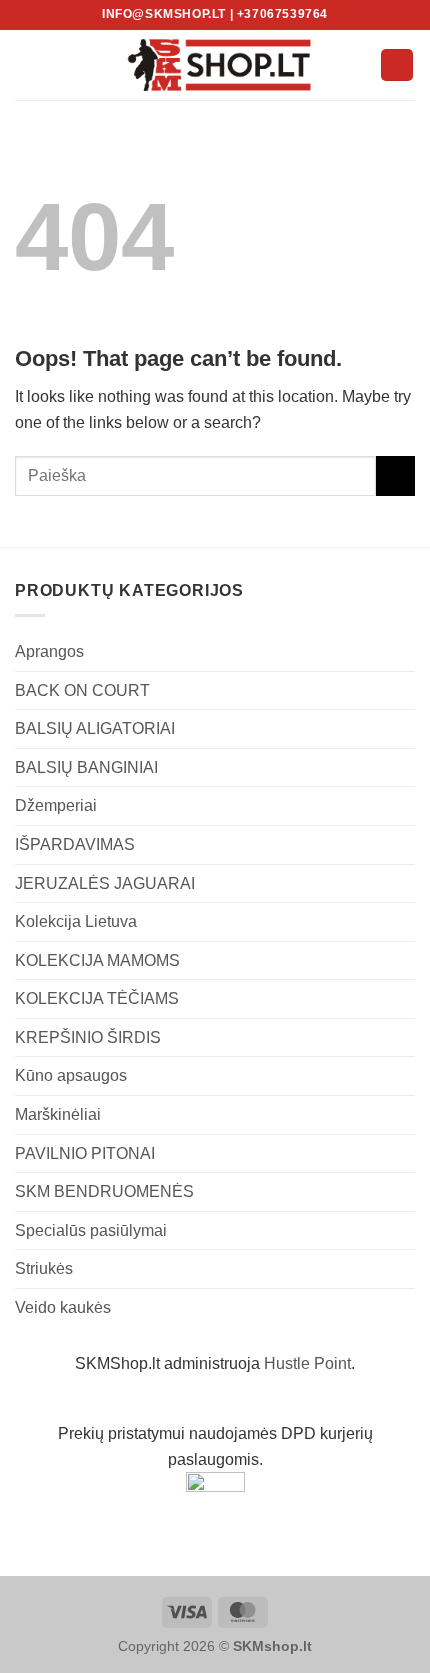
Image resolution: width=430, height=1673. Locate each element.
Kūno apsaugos (71, 1075)
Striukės (44, 1268)
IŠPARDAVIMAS (75, 844)
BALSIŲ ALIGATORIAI (95, 728)
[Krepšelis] (397, 65)
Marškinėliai (58, 1114)
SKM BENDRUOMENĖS (104, 1191)
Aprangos (49, 651)
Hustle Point (307, 1363)
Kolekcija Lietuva (76, 921)
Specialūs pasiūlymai (91, 1230)
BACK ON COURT (82, 690)
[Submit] (395, 475)
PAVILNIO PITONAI (85, 1153)
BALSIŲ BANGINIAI (86, 767)
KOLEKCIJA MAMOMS (97, 960)
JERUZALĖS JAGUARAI (105, 883)
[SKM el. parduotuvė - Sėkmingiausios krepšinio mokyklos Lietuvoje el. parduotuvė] (215, 65)
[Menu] (27, 64)
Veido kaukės (63, 1307)
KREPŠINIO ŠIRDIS (88, 1037)
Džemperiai (56, 805)
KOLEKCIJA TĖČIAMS (97, 998)
